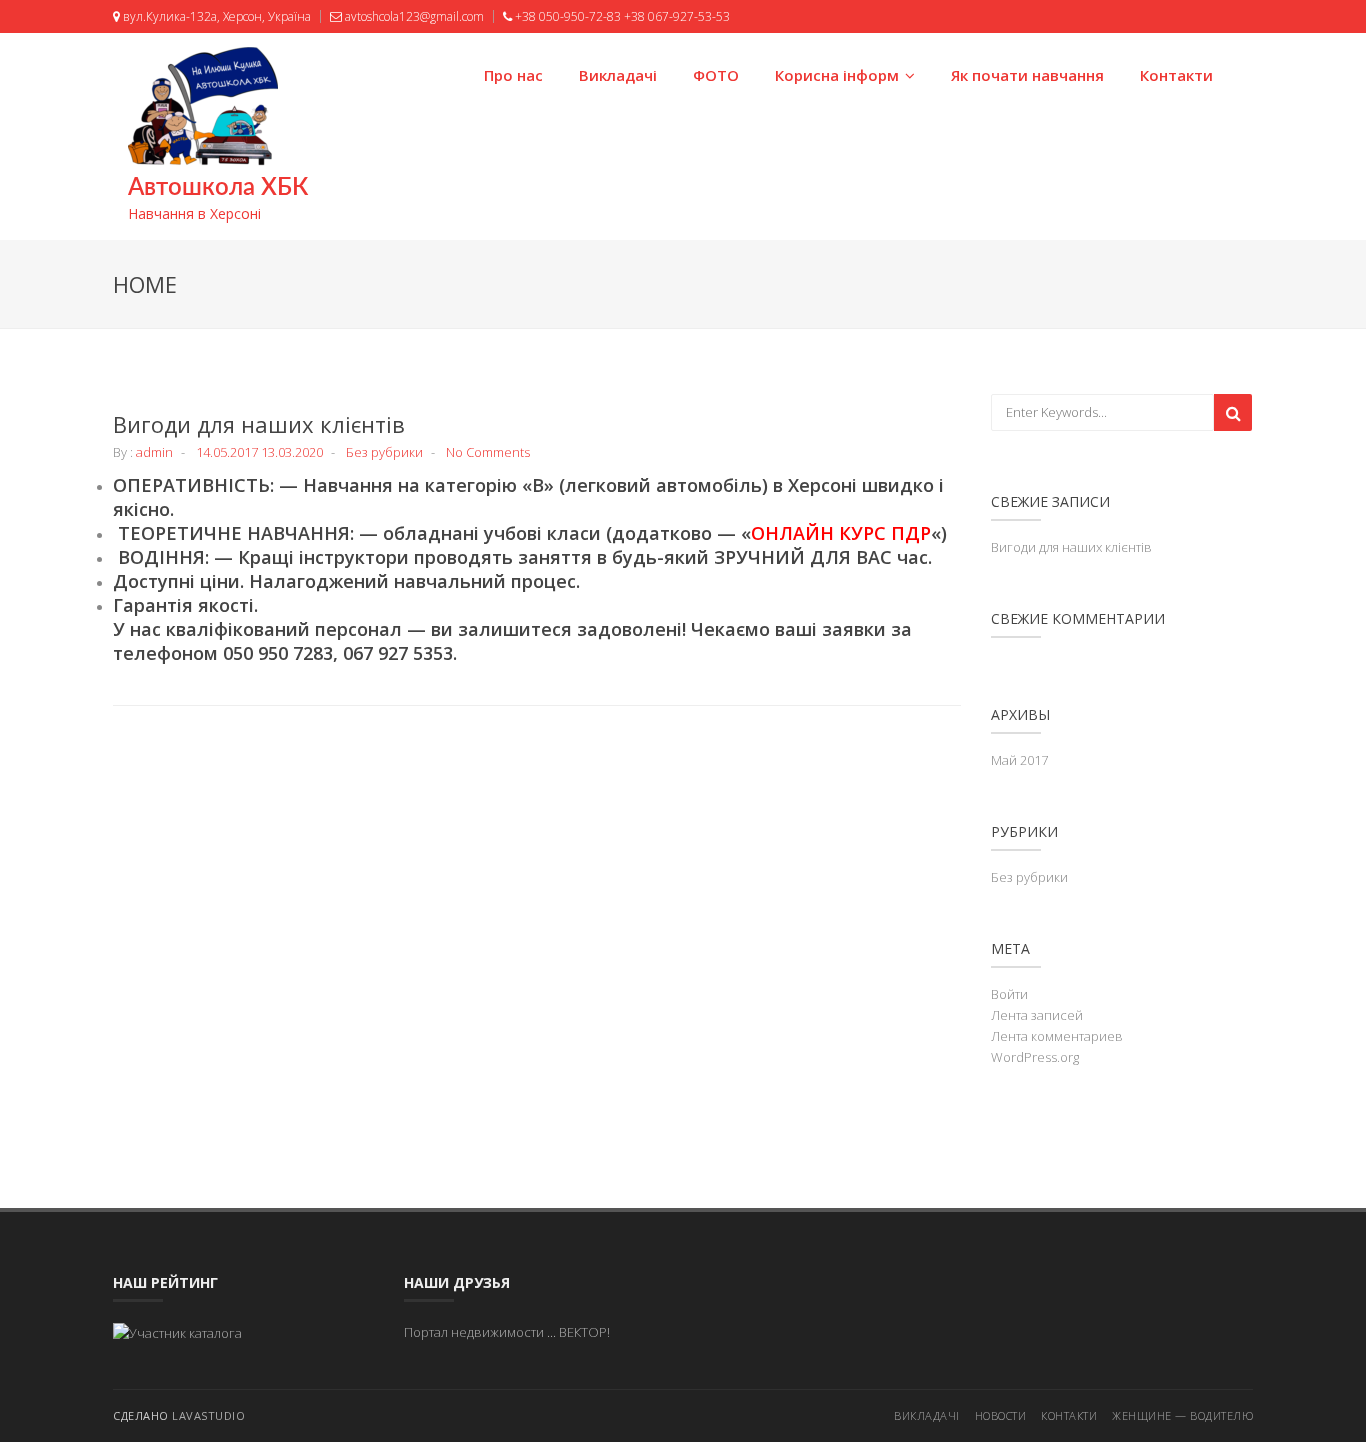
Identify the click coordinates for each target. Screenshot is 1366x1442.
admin (154, 452)
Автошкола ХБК (218, 188)
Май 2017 (1019, 760)
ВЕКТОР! (584, 1332)
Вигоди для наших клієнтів (259, 424)
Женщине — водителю (1182, 1415)
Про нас (513, 75)
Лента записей (1037, 1015)
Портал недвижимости (474, 1332)
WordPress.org (1035, 1057)
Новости (1001, 1415)
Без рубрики (384, 452)
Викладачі (618, 75)
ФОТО (716, 75)
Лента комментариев (1057, 1036)
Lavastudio (208, 1415)
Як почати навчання (1027, 75)
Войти (1009, 994)
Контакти (1176, 75)
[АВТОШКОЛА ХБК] (177, 1332)
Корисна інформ (837, 75)
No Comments (488, 452)
